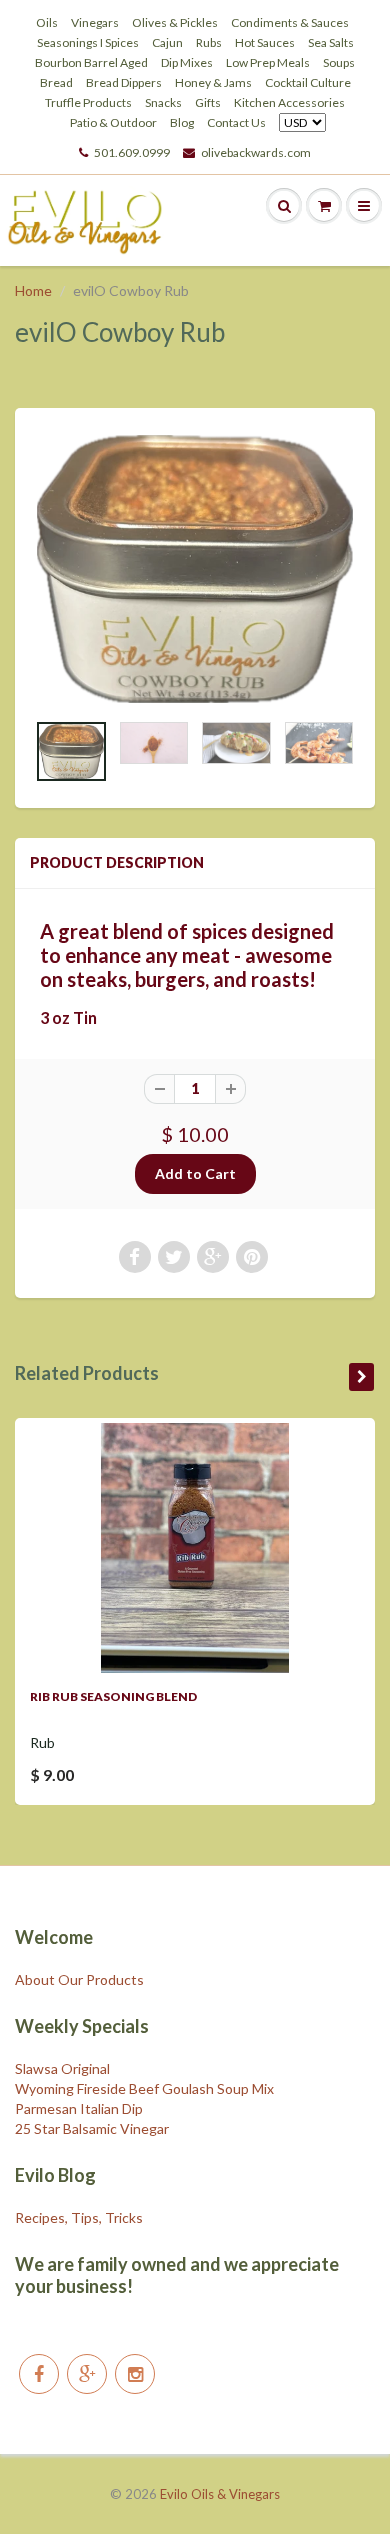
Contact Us (236, 122)
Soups (339, 62)
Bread (56, 82)
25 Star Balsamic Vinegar (92, 2128)
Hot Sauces (265, 42)
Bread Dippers (124, 82)
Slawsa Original (62, 2068)
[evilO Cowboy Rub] (195, 569)
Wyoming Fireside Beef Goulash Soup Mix (144, 2088)
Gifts (208, 102)
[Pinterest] (87, 2374)
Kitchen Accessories (289, 102)
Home (33, 290)
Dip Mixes (187, 62)
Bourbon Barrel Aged (91, 62)
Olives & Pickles (175, 22)
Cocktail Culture (308, 82)
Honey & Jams (213, 82)
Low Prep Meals (268, 62)
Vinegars (95, 22)
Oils (47, 22)
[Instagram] (135, 2374)
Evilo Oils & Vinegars (220, 2494)
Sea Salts (331, 42)
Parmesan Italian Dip (79, 2108)
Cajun (167, 42)
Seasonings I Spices (88, 42)
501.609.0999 (132, 152)
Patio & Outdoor (113, 122)
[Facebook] (39, 2374)
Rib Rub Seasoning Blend (113, 1696)
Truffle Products (88, 102)
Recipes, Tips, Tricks (79, 2217)
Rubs (209, 42)
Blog (182, 122)
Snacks (163, 102)
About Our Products (79, 1979)
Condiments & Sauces (290, 22)
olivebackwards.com (256, 152)
